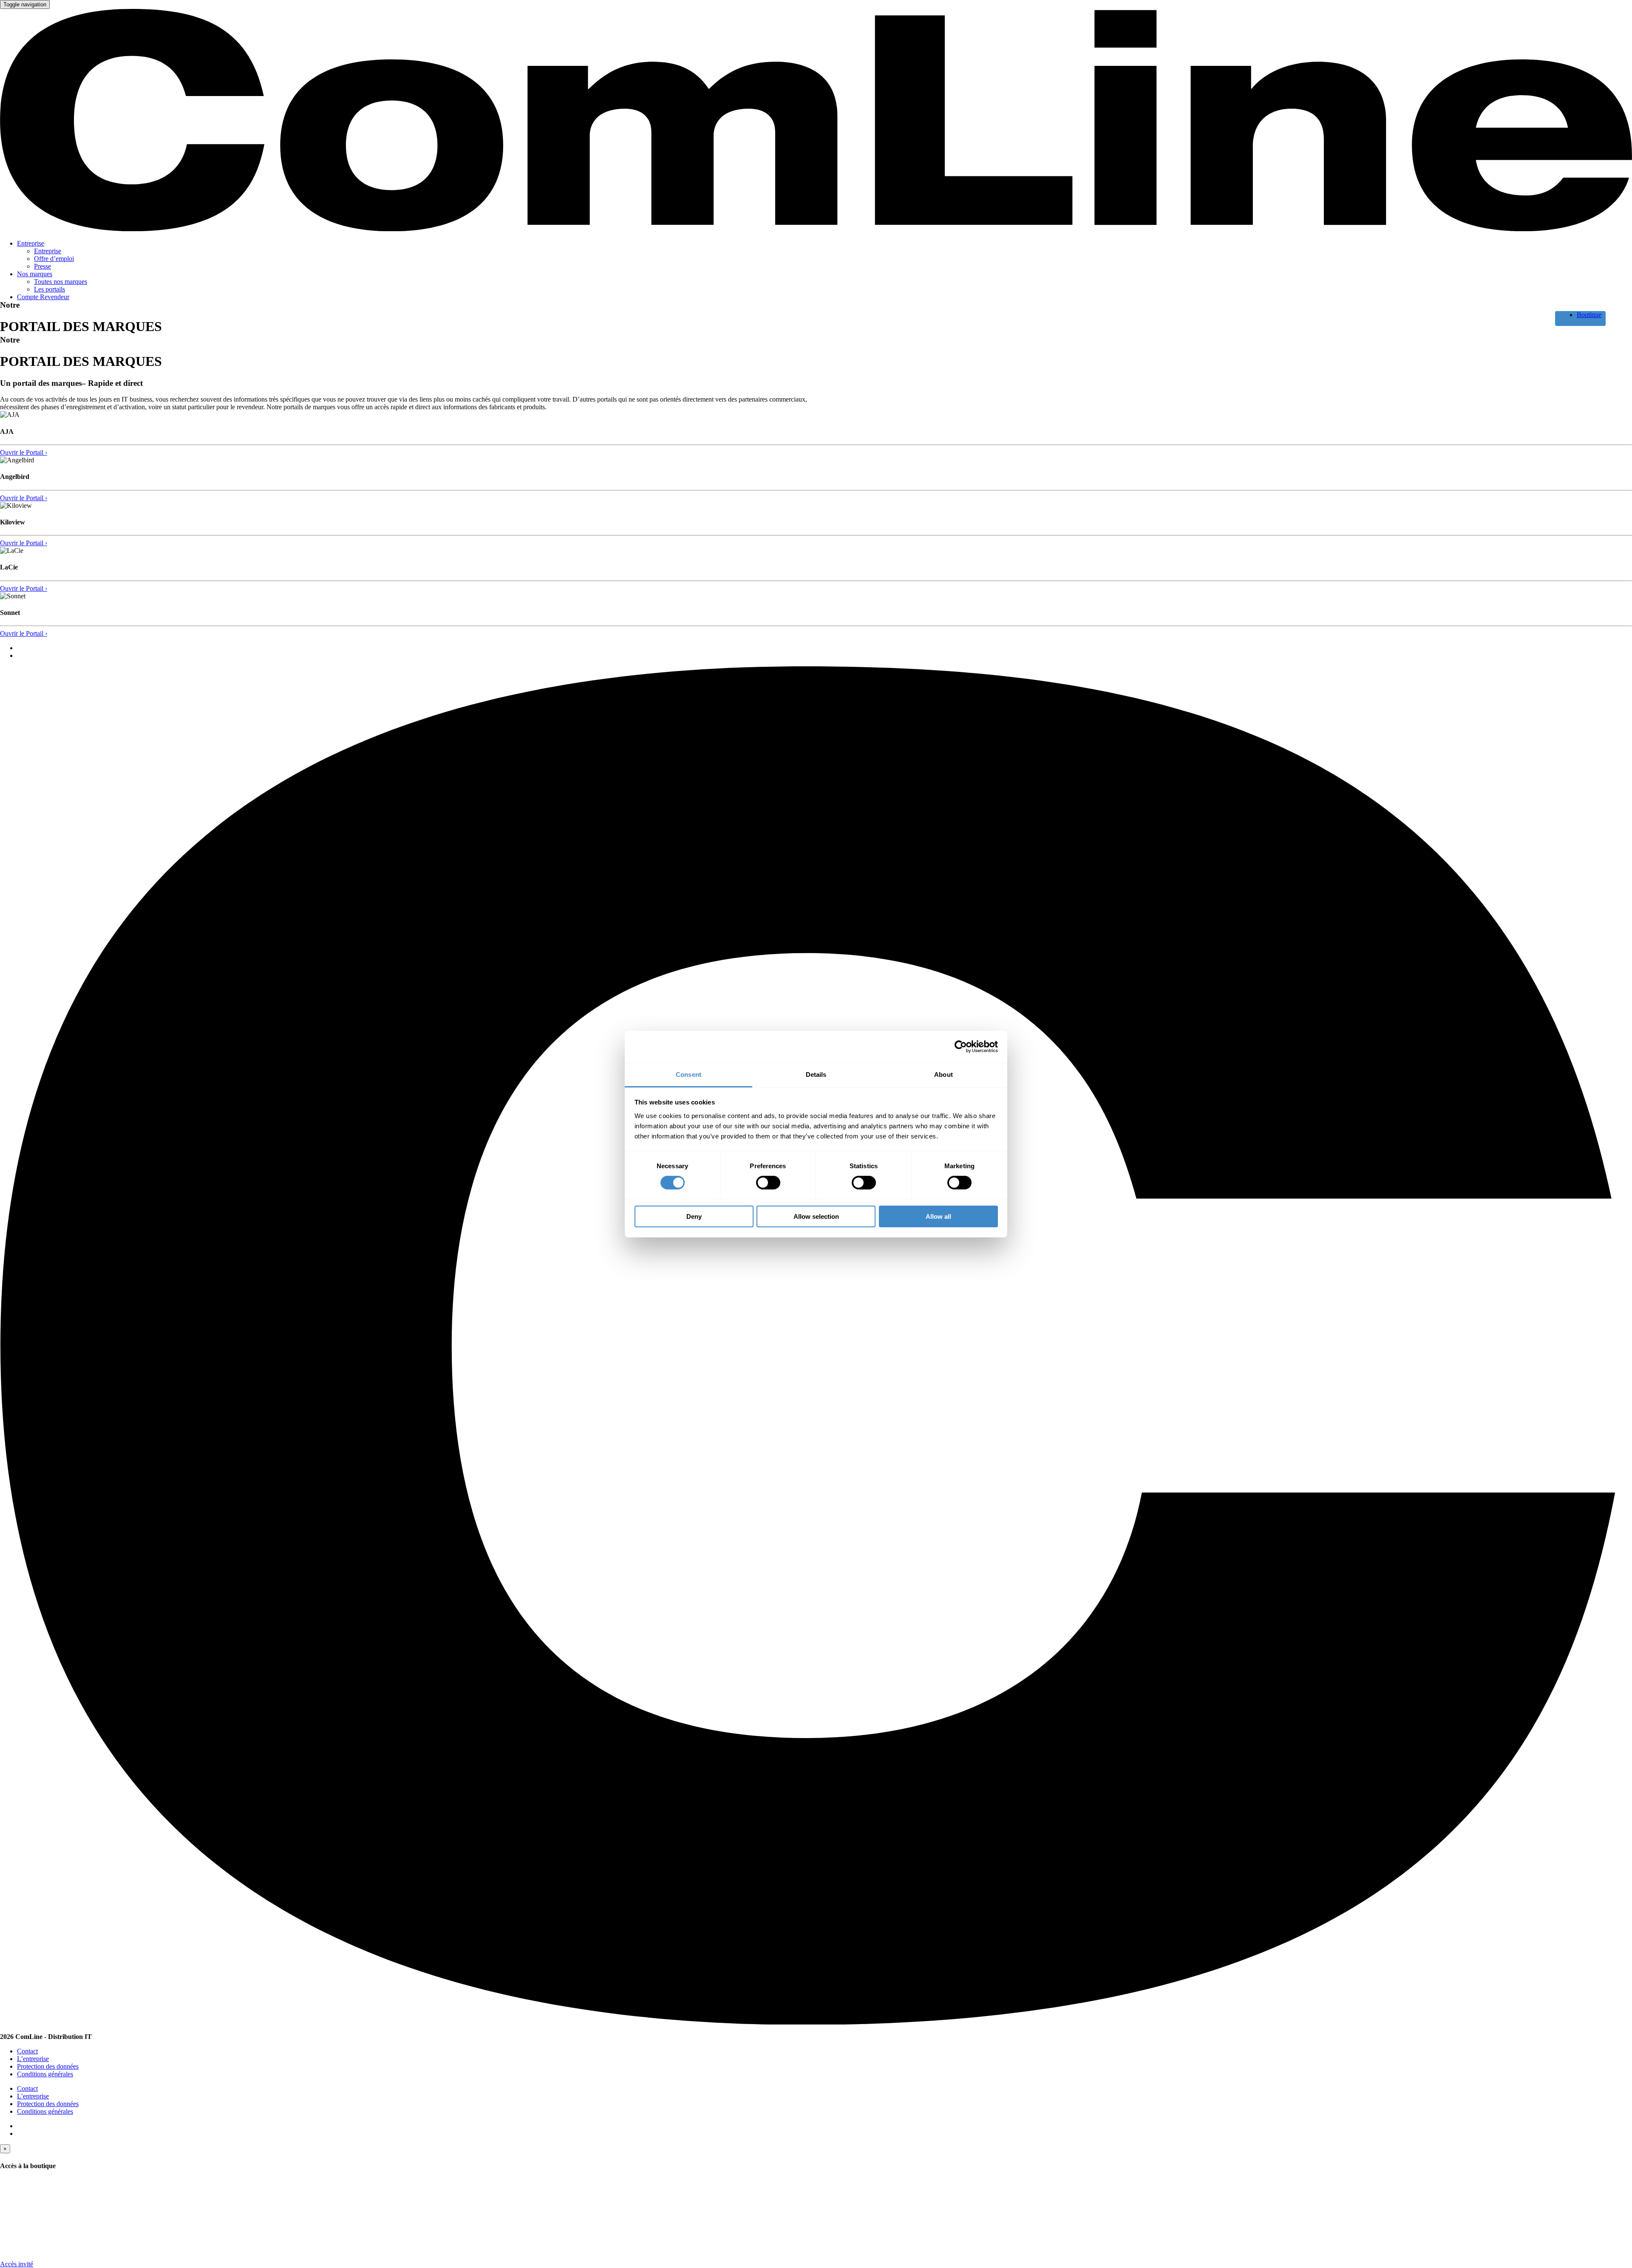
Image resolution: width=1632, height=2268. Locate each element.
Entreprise (31, 243)
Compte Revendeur (43, 297)
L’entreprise (33, 2059)
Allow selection (816, 1216)
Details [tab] (816, 1074)
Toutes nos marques (61, 282)
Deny (694, 1216)
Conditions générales (45, 2074)
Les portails (50, 289)
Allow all (938, 1216)
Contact (27, 2051)
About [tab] (943, 1074)
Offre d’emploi (54, 259)
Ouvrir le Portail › (24, 452)
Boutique (1589, 315)
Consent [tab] (688, 1074)
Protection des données (48, 2066)
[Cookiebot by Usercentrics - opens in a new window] (961, 1047)
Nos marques (35, 274)
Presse (42, 266)
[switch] (768, 1183)
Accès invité (17, 2264)
